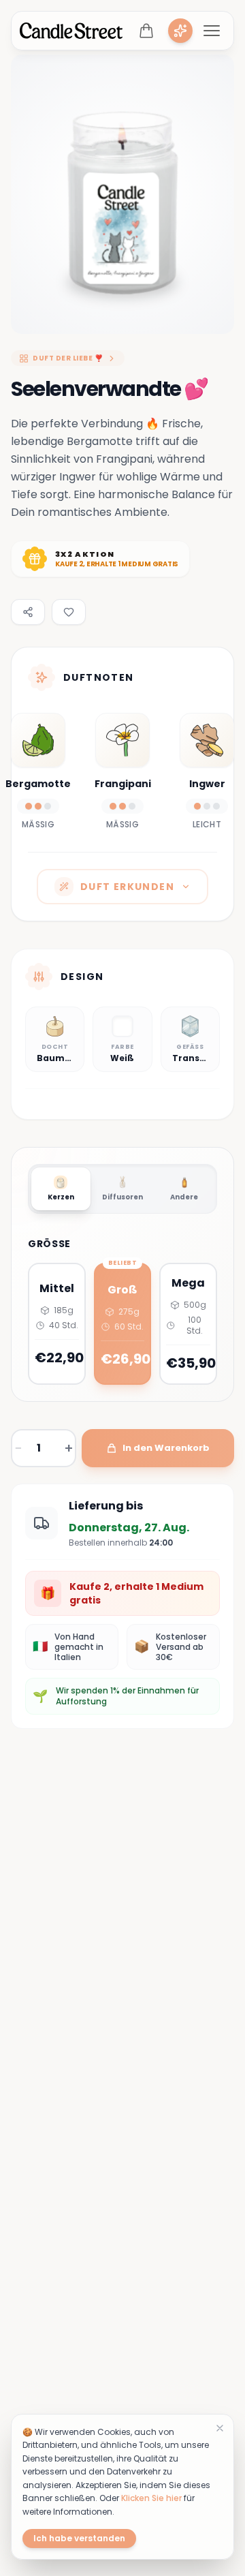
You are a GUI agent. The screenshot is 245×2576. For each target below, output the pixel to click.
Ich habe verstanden (79, 2538)
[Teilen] (28, 612)
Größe (49, 1244)
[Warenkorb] (146, 31)
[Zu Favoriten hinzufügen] (69, 612)
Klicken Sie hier (151, 2498)
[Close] (220, 2428)
